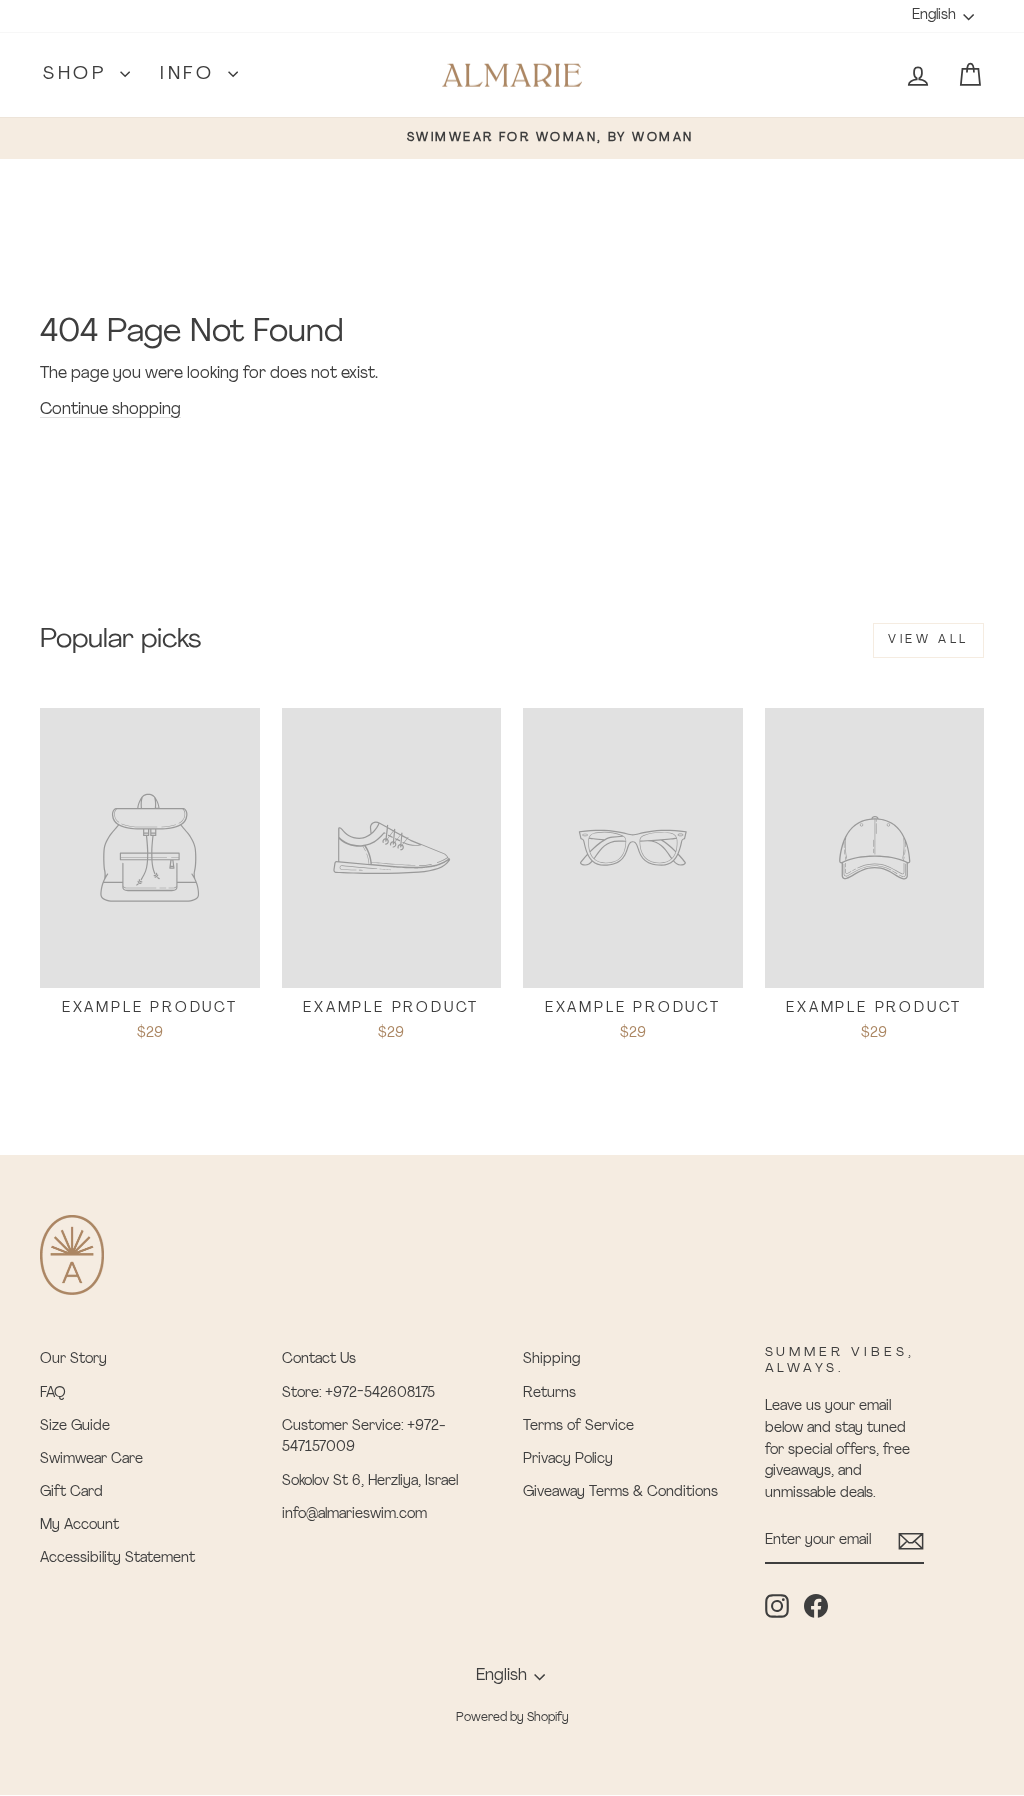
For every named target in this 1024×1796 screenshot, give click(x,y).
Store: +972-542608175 (358, 1393)
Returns (549, 1393)
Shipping (551, 1359)
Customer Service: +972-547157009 (364, 1437)
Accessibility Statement (117, 1558)
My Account (79, 1525)
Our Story (73, 1359)
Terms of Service (578, 1426)
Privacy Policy (568, 1459)
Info (191, 75)
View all (928, 640)
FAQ (53, 1393)
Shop (79, 75)
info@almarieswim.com (354, 1514)
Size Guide (75, 1426)
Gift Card (71, 1492)
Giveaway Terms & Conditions (620, 1492)
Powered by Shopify (512, 1718)
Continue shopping (110, 410)
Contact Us (319, 1359)
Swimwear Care (91, 1459)
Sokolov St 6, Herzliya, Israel (370, 1481)
